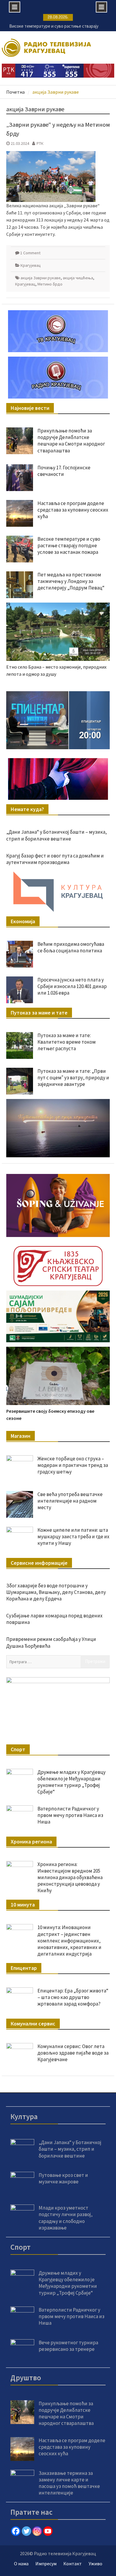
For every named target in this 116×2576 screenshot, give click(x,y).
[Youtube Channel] (48, 2531)
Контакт (73, 2564)
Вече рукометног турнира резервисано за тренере (68, 2346)
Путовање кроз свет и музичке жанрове (63, 2178)
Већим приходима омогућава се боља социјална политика (71, 947)
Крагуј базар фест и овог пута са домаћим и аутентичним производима (55, 859)
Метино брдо (50, 284)
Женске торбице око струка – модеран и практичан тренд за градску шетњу (73, 1465)
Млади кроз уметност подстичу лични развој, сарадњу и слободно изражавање (66, 2218)
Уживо (95, 2564)
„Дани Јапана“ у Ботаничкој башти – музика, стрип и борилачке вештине (57, 835)
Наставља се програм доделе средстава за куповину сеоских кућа (73, 510)
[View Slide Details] (58, 720)
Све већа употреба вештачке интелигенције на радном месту (70, 1501)
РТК (40, 143)
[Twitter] (26, 2531)
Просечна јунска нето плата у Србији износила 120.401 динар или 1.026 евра (72, 986)
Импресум (46, 2564)
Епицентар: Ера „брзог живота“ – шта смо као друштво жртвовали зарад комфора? (73, 1997)
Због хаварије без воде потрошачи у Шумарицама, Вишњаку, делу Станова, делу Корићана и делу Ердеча (56, 1592)
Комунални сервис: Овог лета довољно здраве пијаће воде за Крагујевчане (73, 2053)
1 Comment (30, 253)
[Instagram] (37, 2531)
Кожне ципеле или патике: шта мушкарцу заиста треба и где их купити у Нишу (73, 1536)
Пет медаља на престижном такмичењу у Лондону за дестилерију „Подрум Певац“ (71, 581)
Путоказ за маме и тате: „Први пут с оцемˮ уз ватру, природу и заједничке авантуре (73, 1078)
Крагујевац (31, 265)
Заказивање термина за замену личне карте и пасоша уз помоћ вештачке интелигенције (69, 2483)
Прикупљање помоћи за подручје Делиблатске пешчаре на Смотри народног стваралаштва (71, 440)
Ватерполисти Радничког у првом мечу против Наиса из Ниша (70, 1815)
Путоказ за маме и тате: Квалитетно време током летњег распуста (67, 1042)
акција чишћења (78, 278)
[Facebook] (16, 2531)
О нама (21, 2564)
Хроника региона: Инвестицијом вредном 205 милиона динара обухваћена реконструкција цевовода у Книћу (70, 1877)
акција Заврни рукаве (41, 278)
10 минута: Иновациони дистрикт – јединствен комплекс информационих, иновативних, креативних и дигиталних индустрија (69, 1940)
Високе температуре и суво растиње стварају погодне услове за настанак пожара (69, 545)
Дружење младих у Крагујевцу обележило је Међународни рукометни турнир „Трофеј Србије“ (72, 1782)
